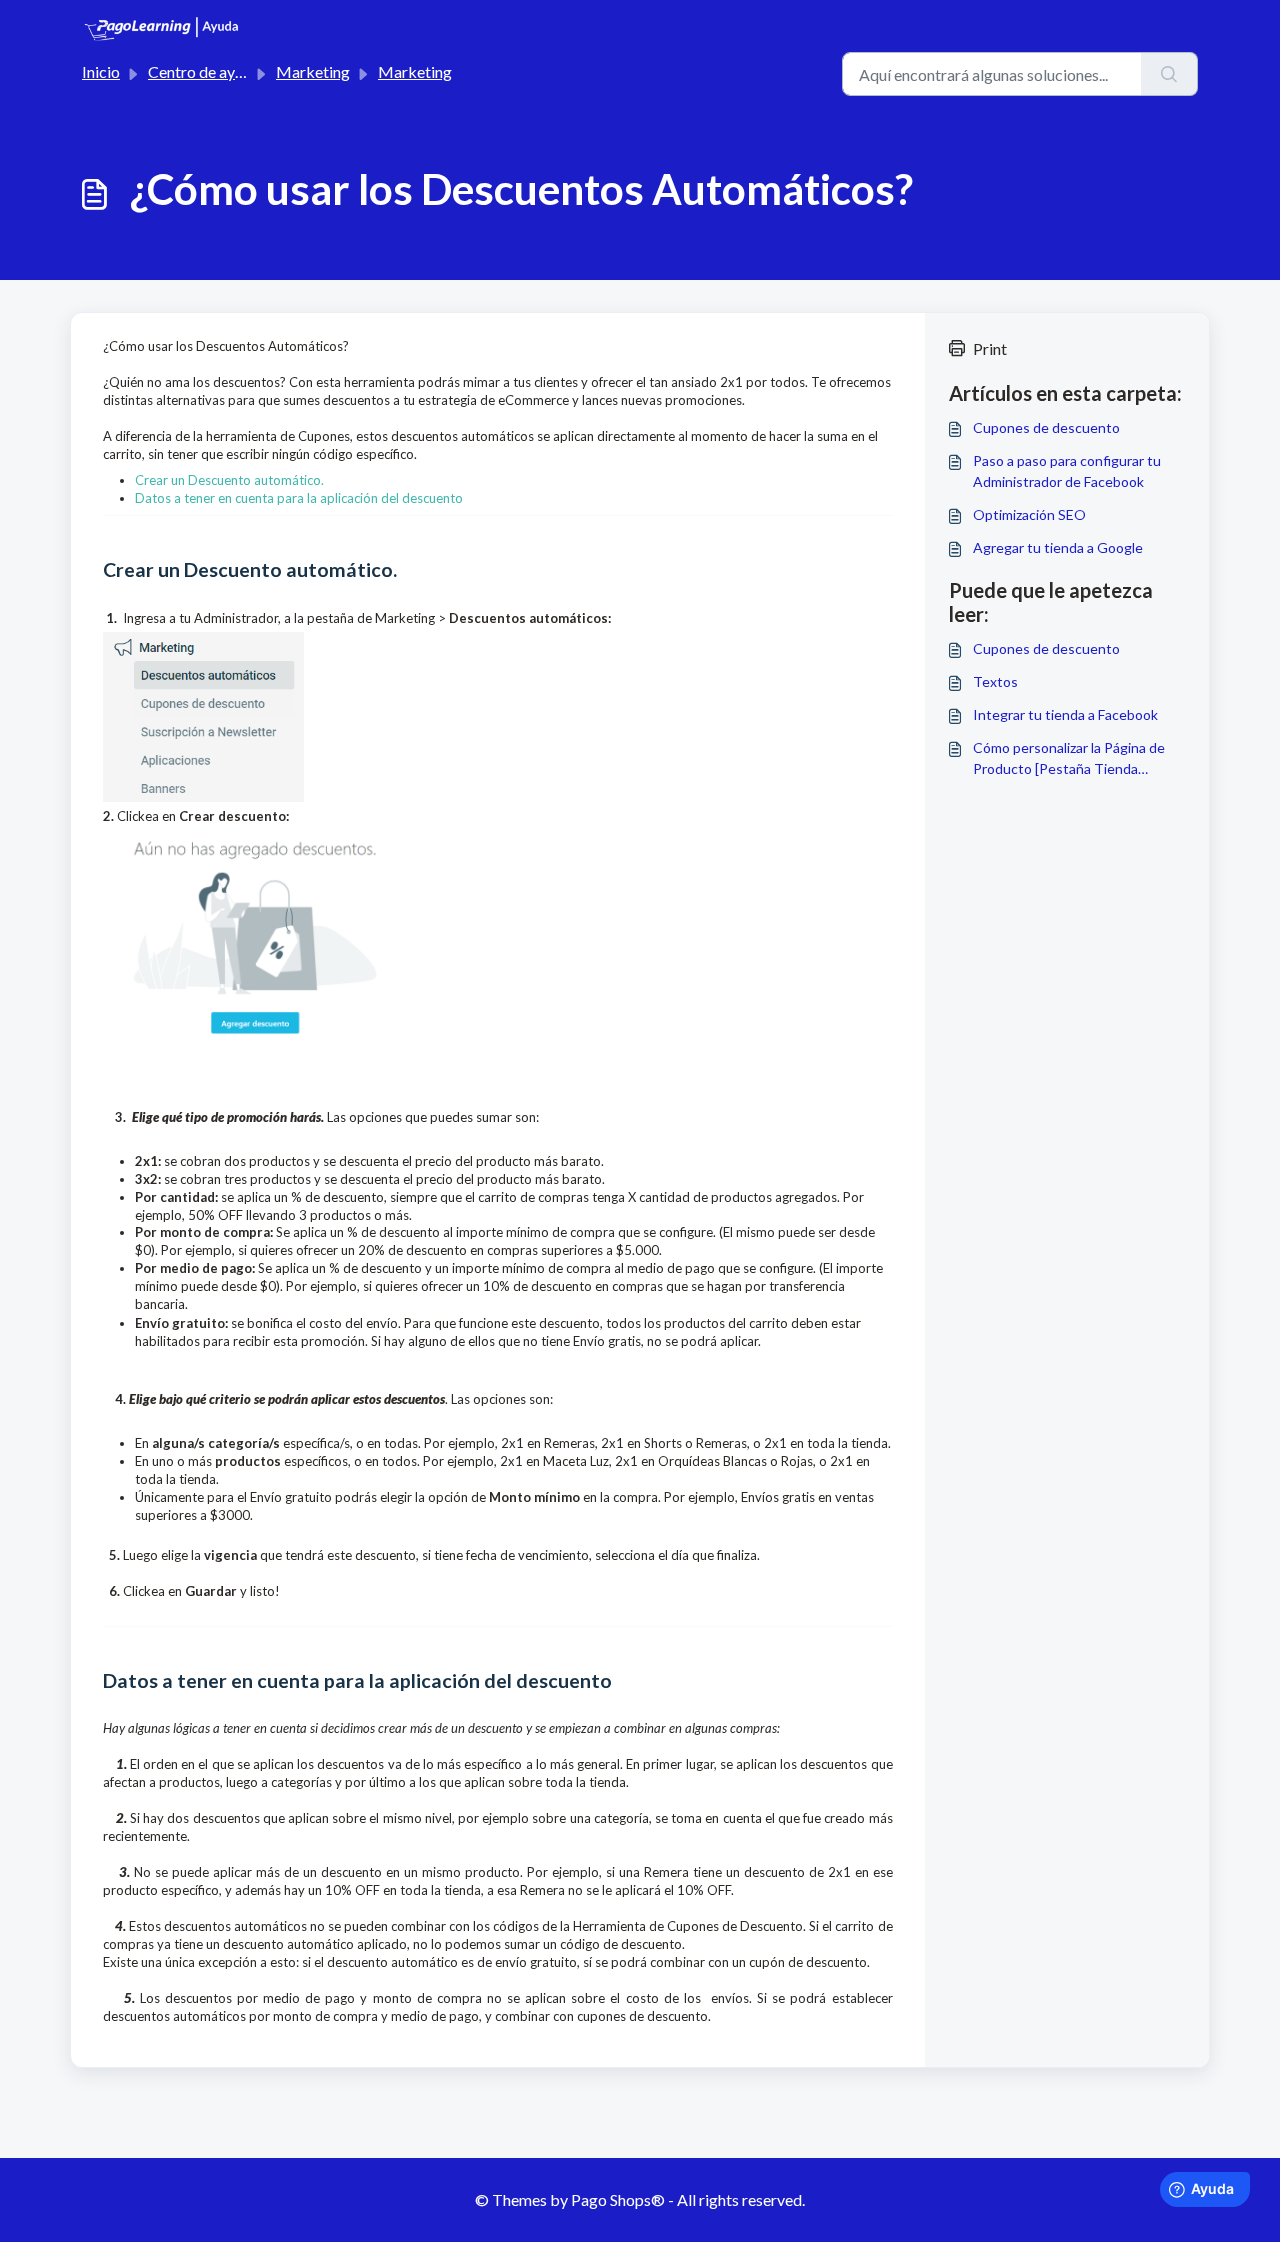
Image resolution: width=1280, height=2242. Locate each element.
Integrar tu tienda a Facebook (1065, 714)
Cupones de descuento (1046, 427)
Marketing (313, 71)
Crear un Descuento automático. (229, 480)
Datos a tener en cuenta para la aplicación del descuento (299, 498)
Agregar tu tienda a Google (1058, 547)
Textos (995, 681)
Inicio (101, 71)
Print (990, 348)
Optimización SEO (1029, 514)
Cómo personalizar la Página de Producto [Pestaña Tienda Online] (1069, 759)
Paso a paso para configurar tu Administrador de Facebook (1067, 471)
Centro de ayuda (204, 71)
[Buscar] (1169, 74)
